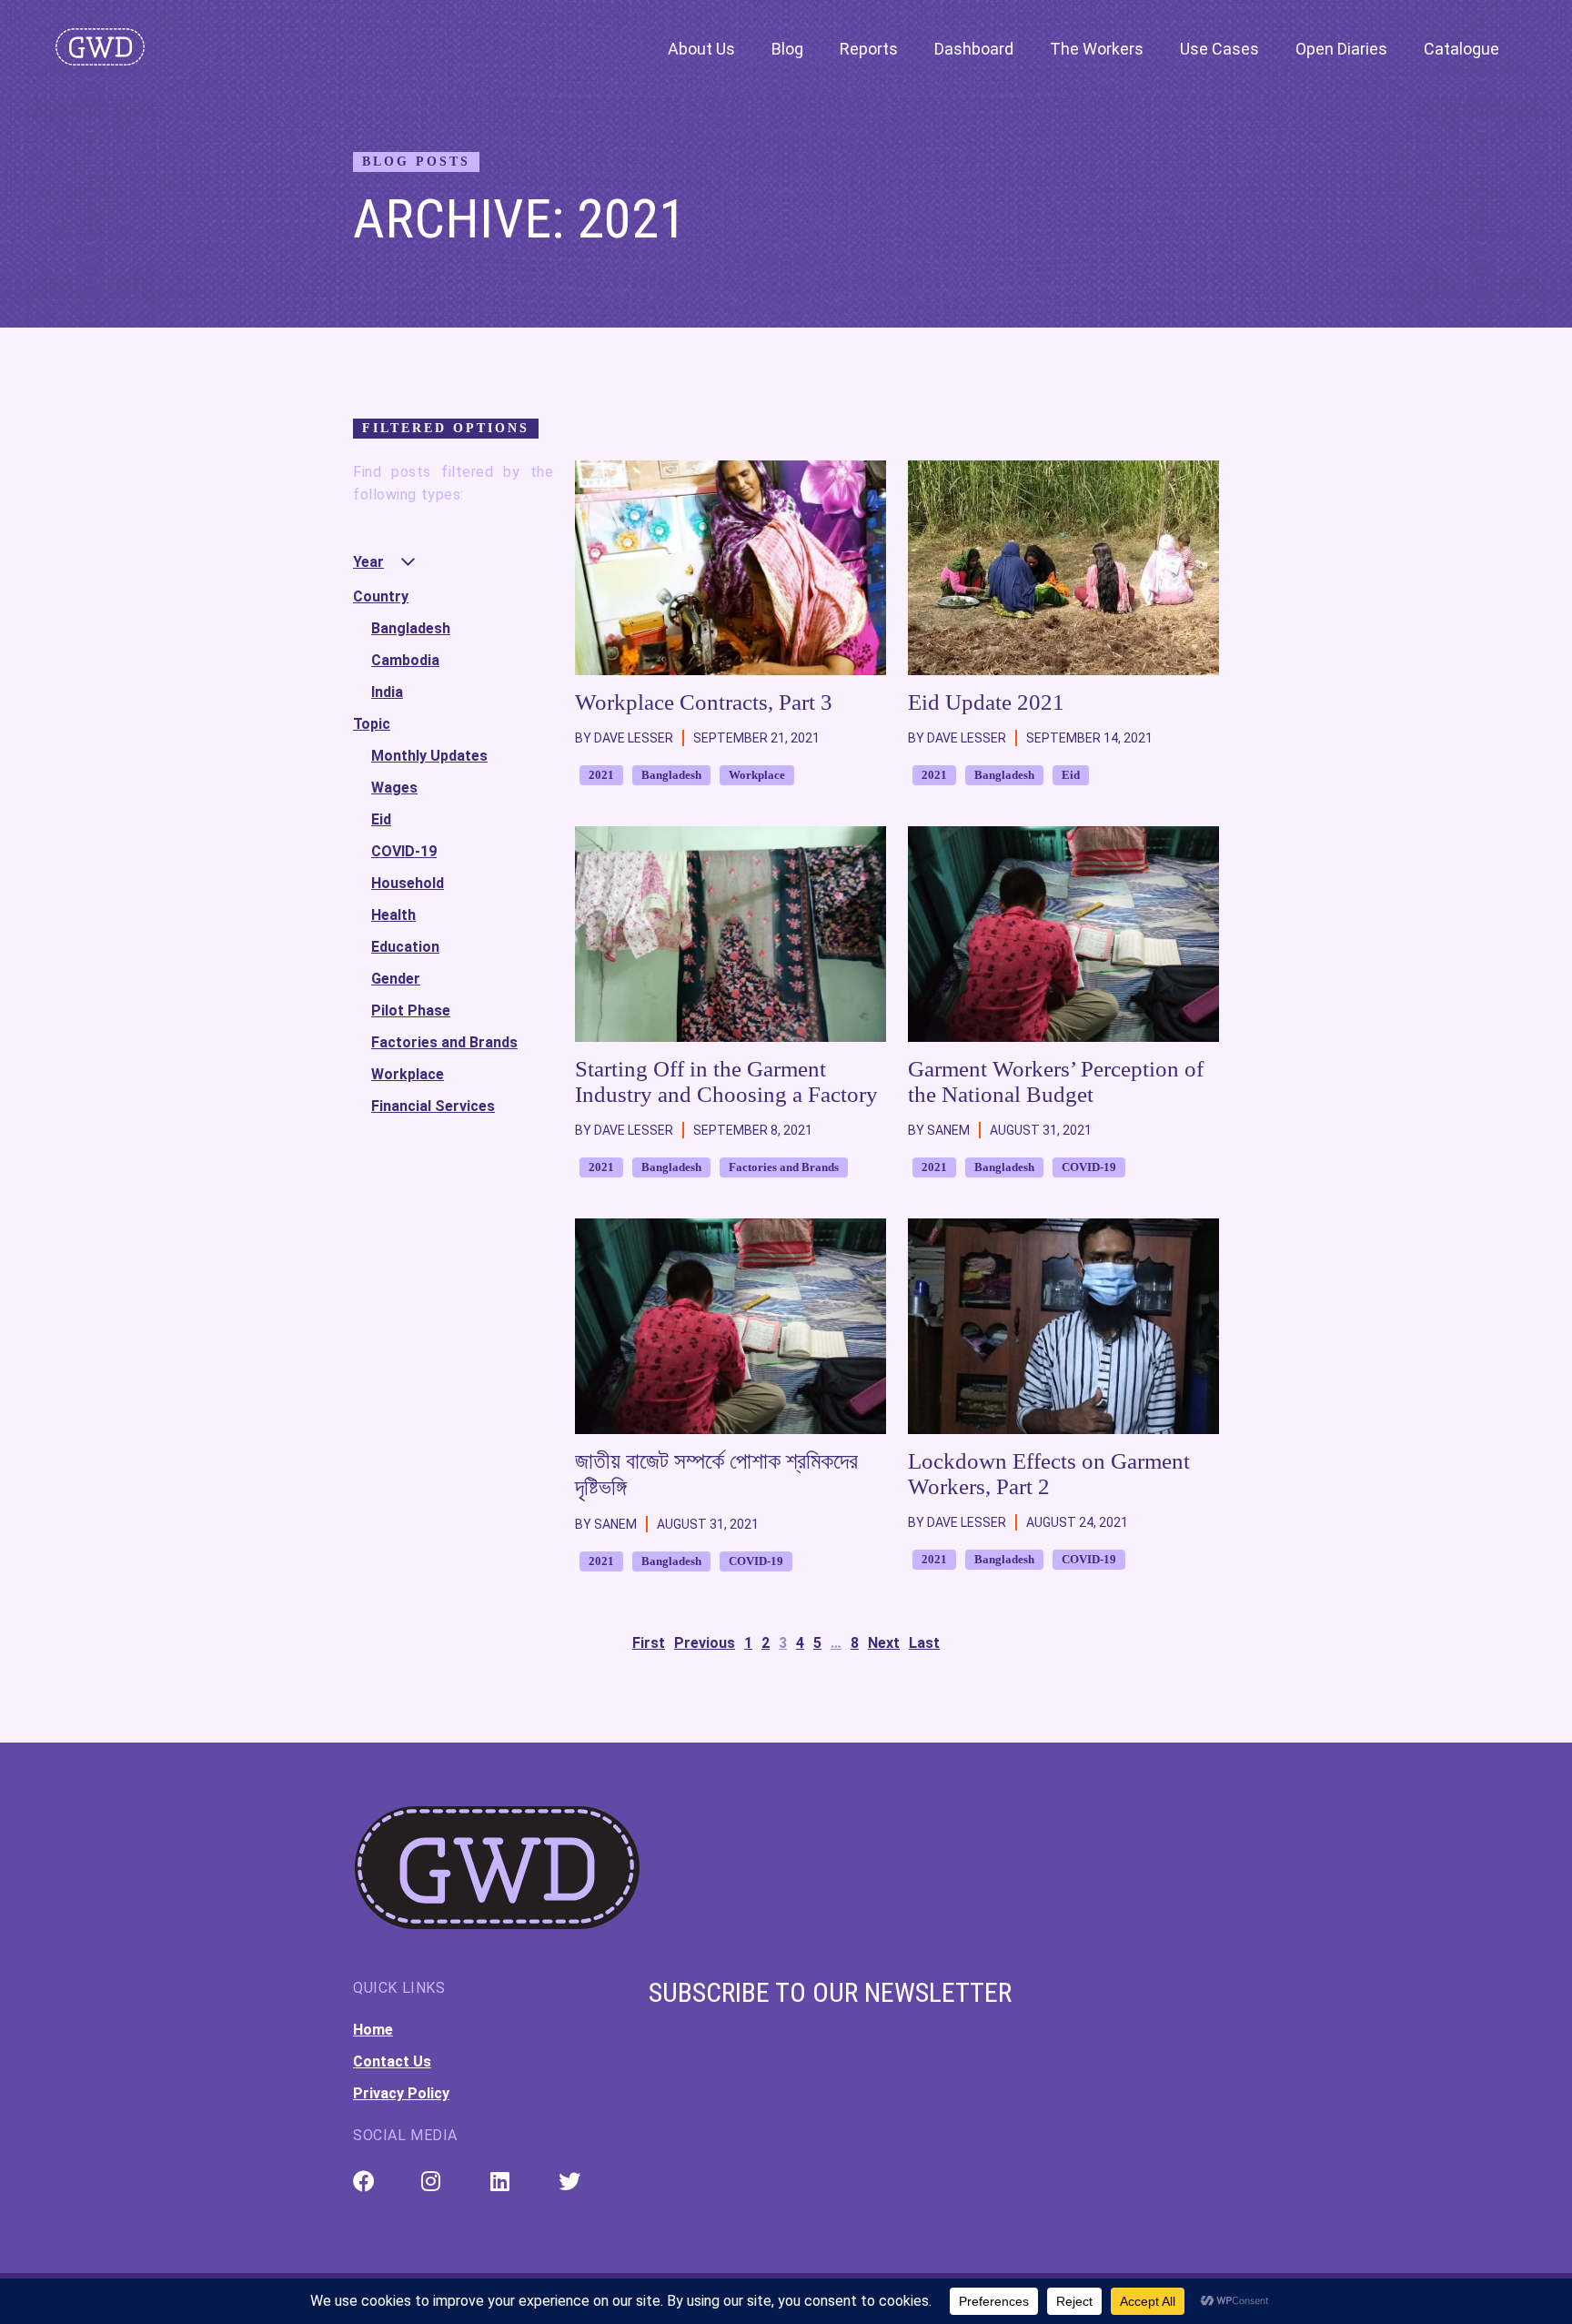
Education (405, 947)
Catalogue (1461, 49)
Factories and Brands (444, 1042)
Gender (396, 979)
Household (408, 883)
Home (373, 2030)
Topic (372, 724)
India (387, 692)
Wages (394, 788)
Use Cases (1219, 49)
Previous (705, 1643)
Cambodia (405, 660)
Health (393, 915)
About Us (701, 49)
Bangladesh (411, 628)
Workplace (408, 1074)
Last (924, 1643)
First (649, 1643)
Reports (869, 49)
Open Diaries (1341, 49)
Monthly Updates (429, 756)
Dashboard (974, 49)
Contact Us (392, 2061)
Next (884, 1643)
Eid (381, 819)
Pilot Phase (411, 1010)
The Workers (1097, 49)
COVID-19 (404, 851)
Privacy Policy (401, 2093)
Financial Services (433, 1106)
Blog (787, 49)
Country (381, 596)
